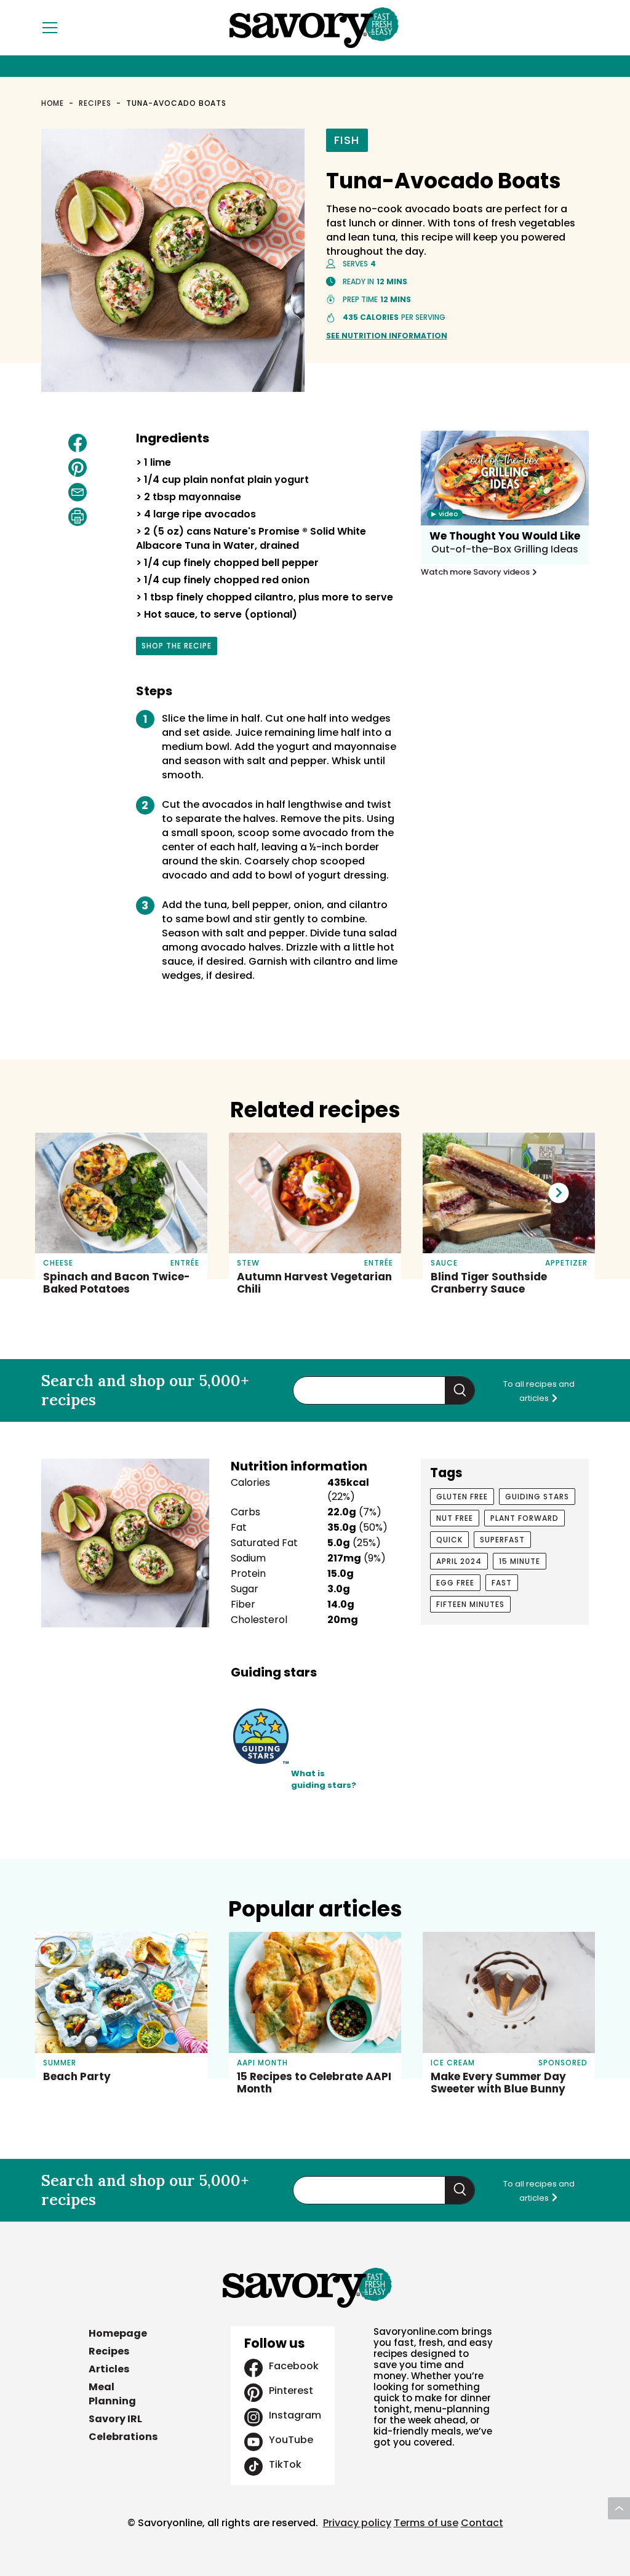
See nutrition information (387, 336)
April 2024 (459, 1561)
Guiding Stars (537, 1497)
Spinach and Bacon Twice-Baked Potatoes (117, 1283)
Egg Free (455, 1583)
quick (449, 1540)
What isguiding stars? (324, 1780)
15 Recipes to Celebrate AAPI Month (314, 2083)
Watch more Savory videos (476, 572)
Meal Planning (112, 2394)
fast (502, 1583)
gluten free (462, 1497)
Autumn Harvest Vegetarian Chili (314, 1283)
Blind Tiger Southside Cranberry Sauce (489, 1283)
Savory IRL (115, 2419)
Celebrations (123, 2437)
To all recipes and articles (539, 1391)
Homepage (118, 2333)
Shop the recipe (177, 648)
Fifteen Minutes (470, 1604)
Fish (347, 140)
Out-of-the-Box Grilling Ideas (505, 549)
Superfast (502, 1540)
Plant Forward (524, 1518)
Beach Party (77, 2076)
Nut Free (455, 1518)
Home (53, 103)
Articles (109, 2369)
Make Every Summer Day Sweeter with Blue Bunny (498, 2083)
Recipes (95, 103)
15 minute (520, 1561)
